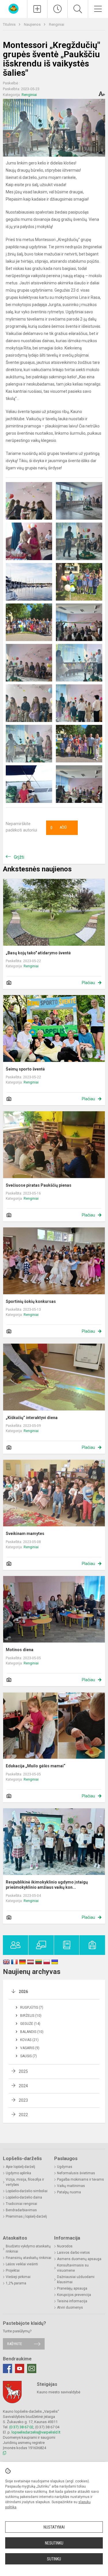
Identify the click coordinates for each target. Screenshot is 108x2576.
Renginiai (57, 24)
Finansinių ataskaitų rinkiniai (29, 2258)
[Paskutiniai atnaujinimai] (57, 9)
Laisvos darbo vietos (73, 2253)
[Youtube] (20, 2368)
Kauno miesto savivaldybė (59, 2392)
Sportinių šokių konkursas (31, 1301)
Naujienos (33, 24)
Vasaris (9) (30, 2048)
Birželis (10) (31, 2016)
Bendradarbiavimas (21, 2210)
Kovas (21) (29, 2040)
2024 (23, 2086)
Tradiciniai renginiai (21, 2204)
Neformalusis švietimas (76, 2173)
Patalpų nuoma (69, 2192)
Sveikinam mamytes (25, 1534)
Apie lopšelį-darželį (20, 2167)
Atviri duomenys (70, 2308)
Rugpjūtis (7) (32, 2008)
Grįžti (19, 857)
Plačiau (88, 983)
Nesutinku (54, 2543)
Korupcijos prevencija (74, 2295)
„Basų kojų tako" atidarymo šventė (38, 953)
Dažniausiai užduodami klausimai (76, 2279)
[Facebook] (7, 2368)
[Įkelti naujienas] (37, 9)
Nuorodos (65, 2246)
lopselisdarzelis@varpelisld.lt (36, 2432)
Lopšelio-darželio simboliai (27, 2191)
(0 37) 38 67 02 (21, 2427)
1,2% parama (16, 2283)
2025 (23, 2071)
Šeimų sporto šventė (25, 1069)
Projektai (13, 2271)
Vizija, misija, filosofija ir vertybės (25, 2182)
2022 (23, 2115)
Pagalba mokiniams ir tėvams (80, 2179)
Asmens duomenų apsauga (79, 2259)
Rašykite (15, 2344)
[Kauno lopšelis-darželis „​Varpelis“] (14, 8)
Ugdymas (65, 2167)
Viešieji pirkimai (18, 2277)
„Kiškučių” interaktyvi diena (32, 1418)
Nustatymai (54, 2527)
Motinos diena (20, 1650)
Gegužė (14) (30, 2024)
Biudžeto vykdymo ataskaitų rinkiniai (28, 2249)
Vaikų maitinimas (71, 2186)
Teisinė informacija (72, 2301)
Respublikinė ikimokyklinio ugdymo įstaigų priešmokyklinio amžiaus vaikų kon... (47, 1885)
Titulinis (10, 24)
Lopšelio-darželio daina (24, 2197)
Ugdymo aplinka (18, 2173)
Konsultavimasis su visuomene (73, 2268)
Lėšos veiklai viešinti (22, 2264)
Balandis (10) (32, 2032)
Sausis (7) (29, 2056)
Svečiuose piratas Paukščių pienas (39, 1185)
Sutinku (54, 2559)
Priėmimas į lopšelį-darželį (26, 2216)
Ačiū (58, 828)
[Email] (32, 2368)
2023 (23, 2100)
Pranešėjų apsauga (72, 2288)
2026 (23, 1992)
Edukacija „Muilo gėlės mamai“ (36, 1766)
